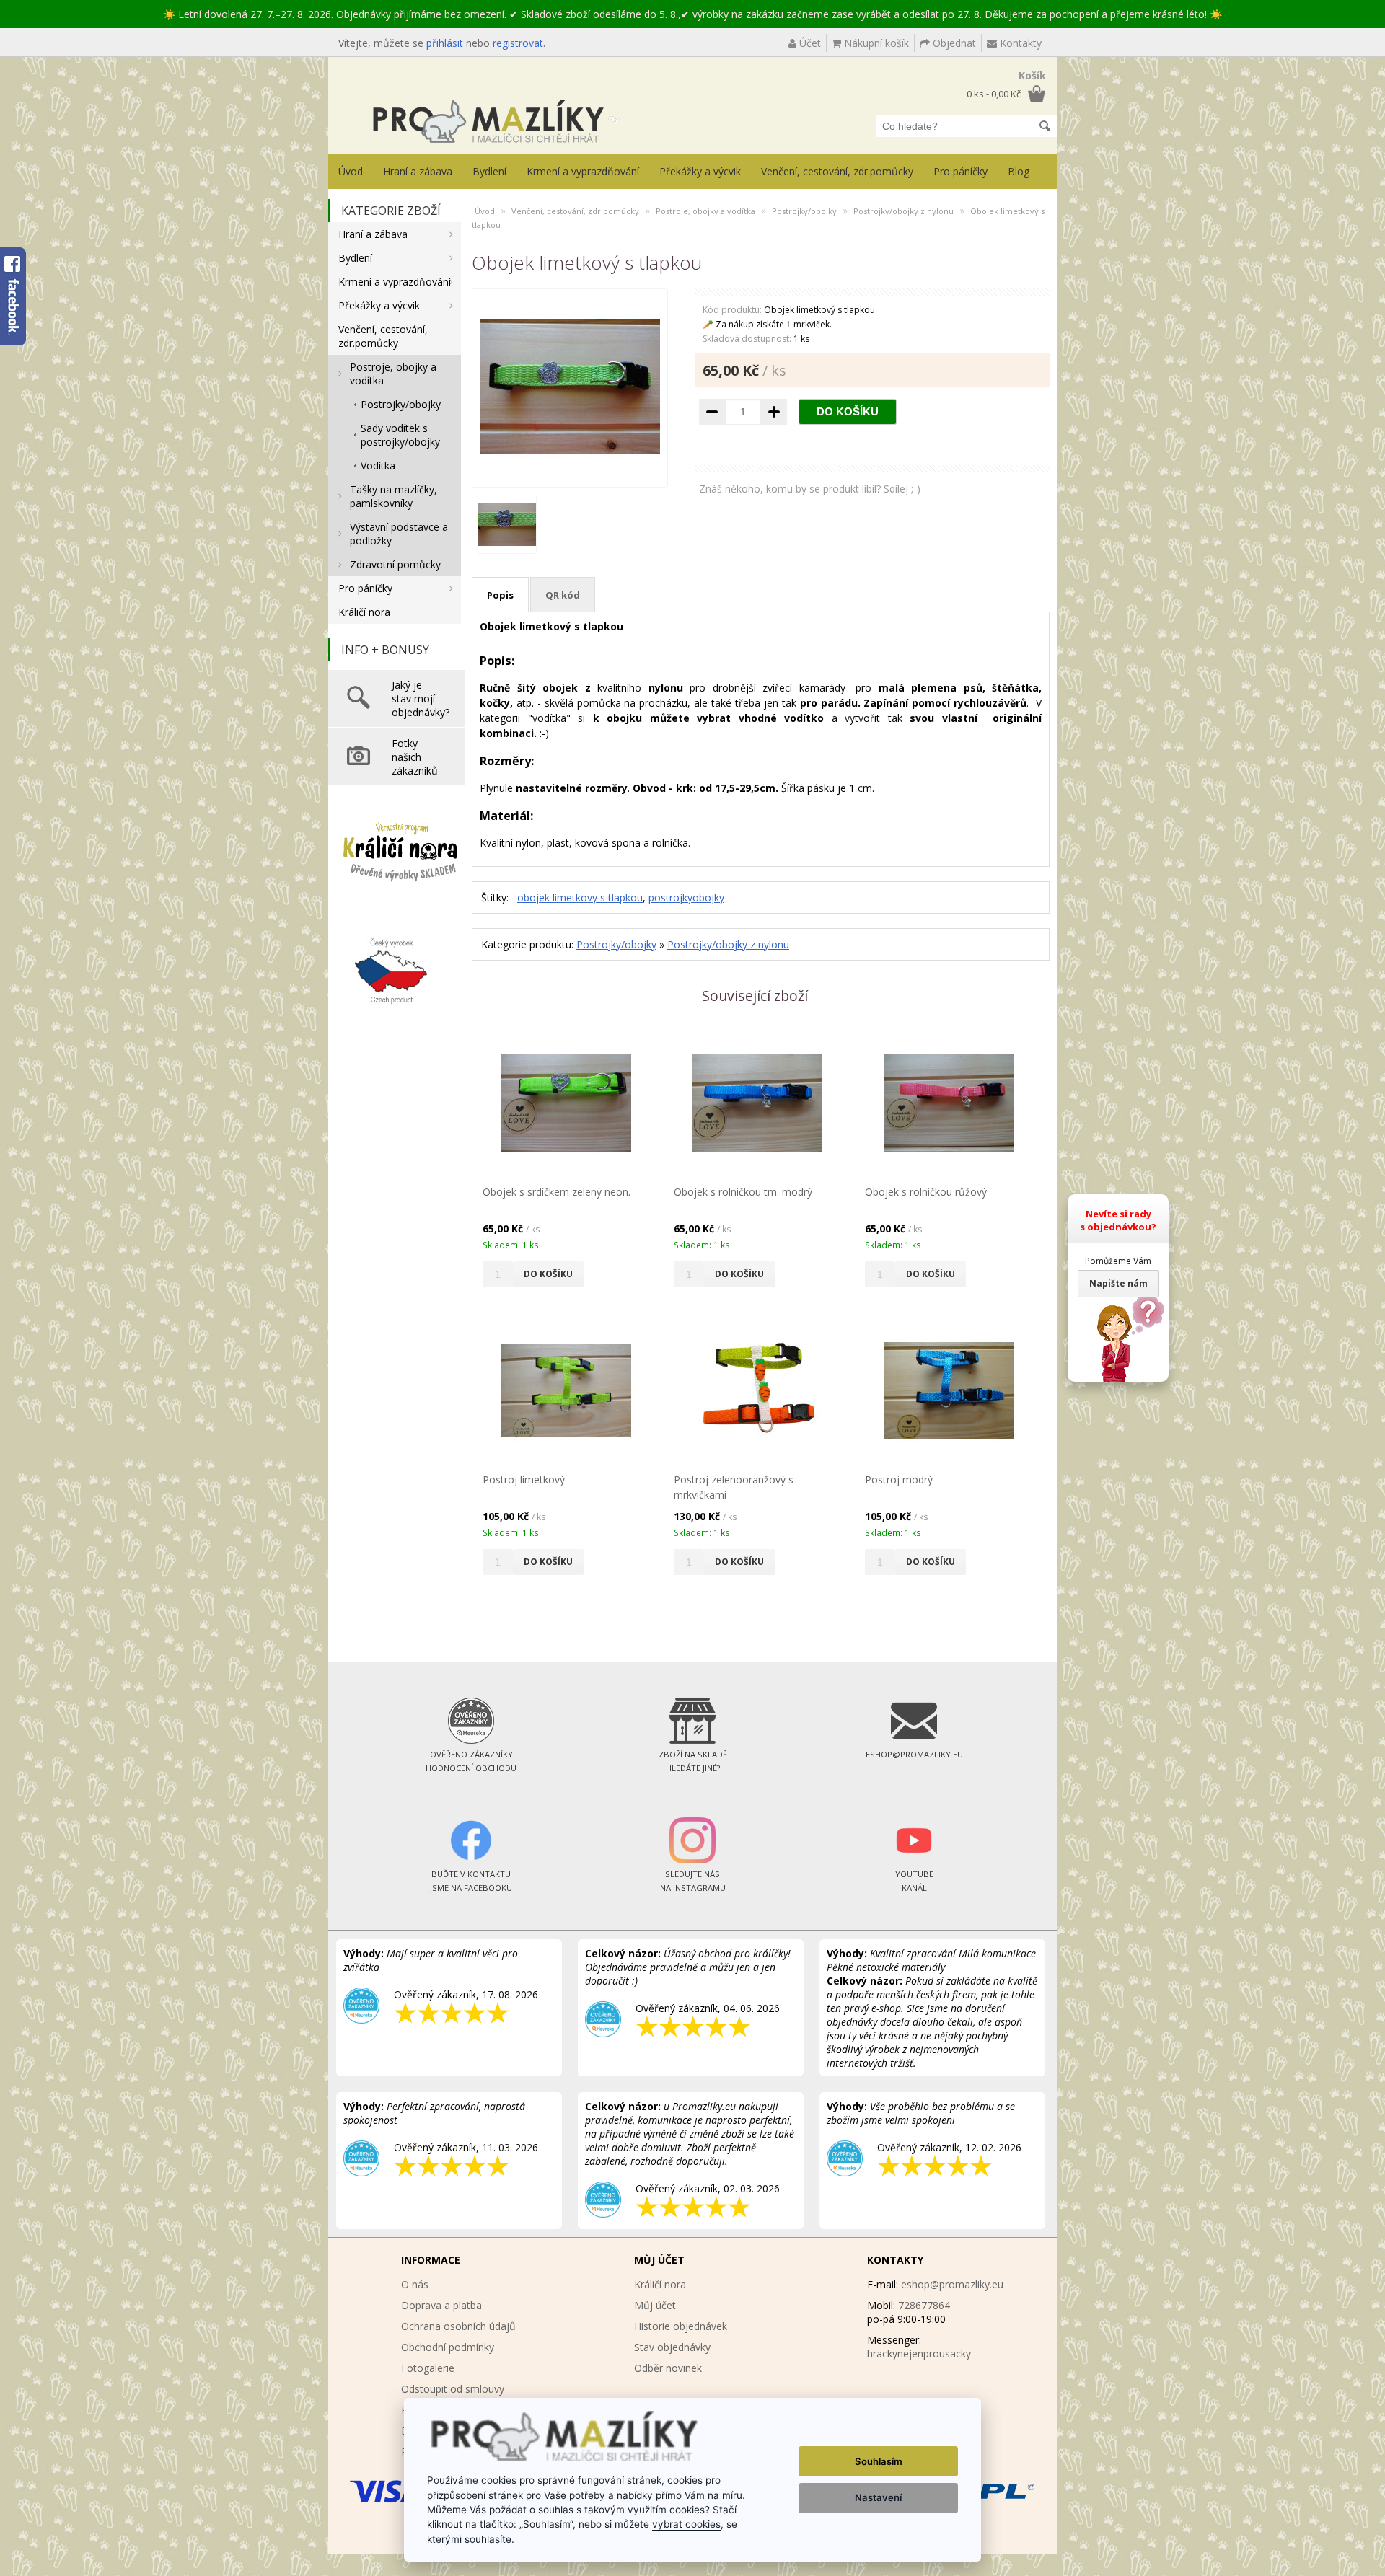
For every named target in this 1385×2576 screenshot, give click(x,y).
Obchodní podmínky (448, 2347)
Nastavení (878, 2497)
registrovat (518, 43)
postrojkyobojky (686, 897)
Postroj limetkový (524, 1479)
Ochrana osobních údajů (458, 2326)
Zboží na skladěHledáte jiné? (693, 1761)
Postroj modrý (899, 1479)
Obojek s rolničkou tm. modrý (743, 1192)
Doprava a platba (441, 2305)
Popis (500, 595)
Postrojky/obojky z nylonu (903, 211)
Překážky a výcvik (700, 171)
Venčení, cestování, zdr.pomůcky (837, 171)
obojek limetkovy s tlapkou (580, 897)
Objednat (953, 43)
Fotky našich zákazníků (415, 757)
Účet (809, 43)
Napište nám (1118, 1283)
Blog (1019, 171)
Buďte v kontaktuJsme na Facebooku (471, 1881)
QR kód (563, 595)
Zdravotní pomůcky (395, 564)
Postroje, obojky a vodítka (393, 374)
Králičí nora (364, 612)
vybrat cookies (686, 2524)
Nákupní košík (875, 43)
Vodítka (378, 466)
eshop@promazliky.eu (952, 2284)
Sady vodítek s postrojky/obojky (400, 435)
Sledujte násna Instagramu (693, 1881)
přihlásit (445, 43)
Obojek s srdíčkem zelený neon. (557, 1192)
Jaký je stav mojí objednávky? (421, 698)
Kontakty (1019, 43)
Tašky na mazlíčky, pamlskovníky (393, 496)
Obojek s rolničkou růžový (926, 1192)
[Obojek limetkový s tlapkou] (570, 473)
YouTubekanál (914, 1881)
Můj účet (655, 2305)
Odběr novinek (668, 2368)
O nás (415, 2284)
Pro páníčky (960, 171)
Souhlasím (879, 2461)
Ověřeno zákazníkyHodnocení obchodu (471, 1761)
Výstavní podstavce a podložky (399, 534)
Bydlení (489, 171)
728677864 (924, 2305)
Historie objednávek (681, 2326)
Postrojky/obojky (401, 404)
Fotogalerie (428, 2368)
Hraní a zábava (418, 171)
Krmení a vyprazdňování (583, 171)
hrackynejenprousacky (919, 2354)
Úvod (351, 171)
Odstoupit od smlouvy (453, 2389)
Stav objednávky (672, 2347)
